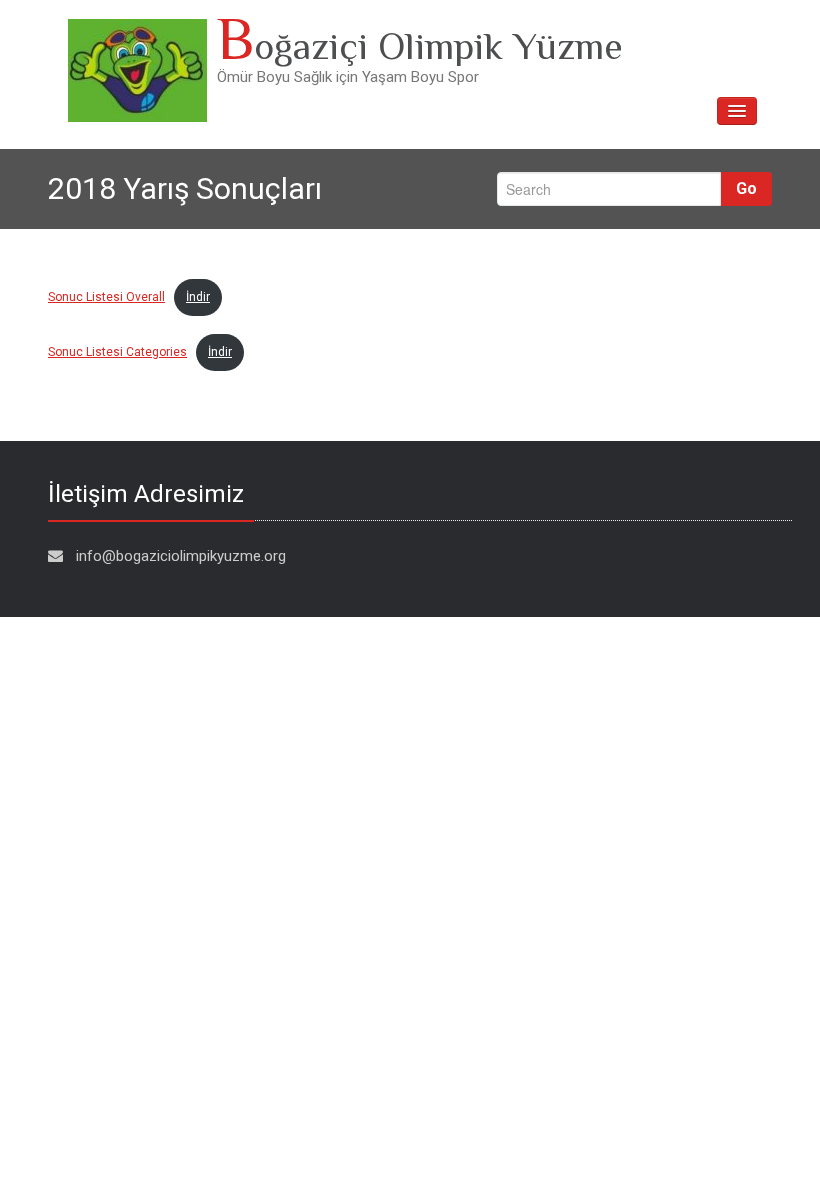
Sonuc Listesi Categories (117, 352)
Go (746, 188)
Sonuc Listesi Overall (106, 297)
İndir (198, 297)
